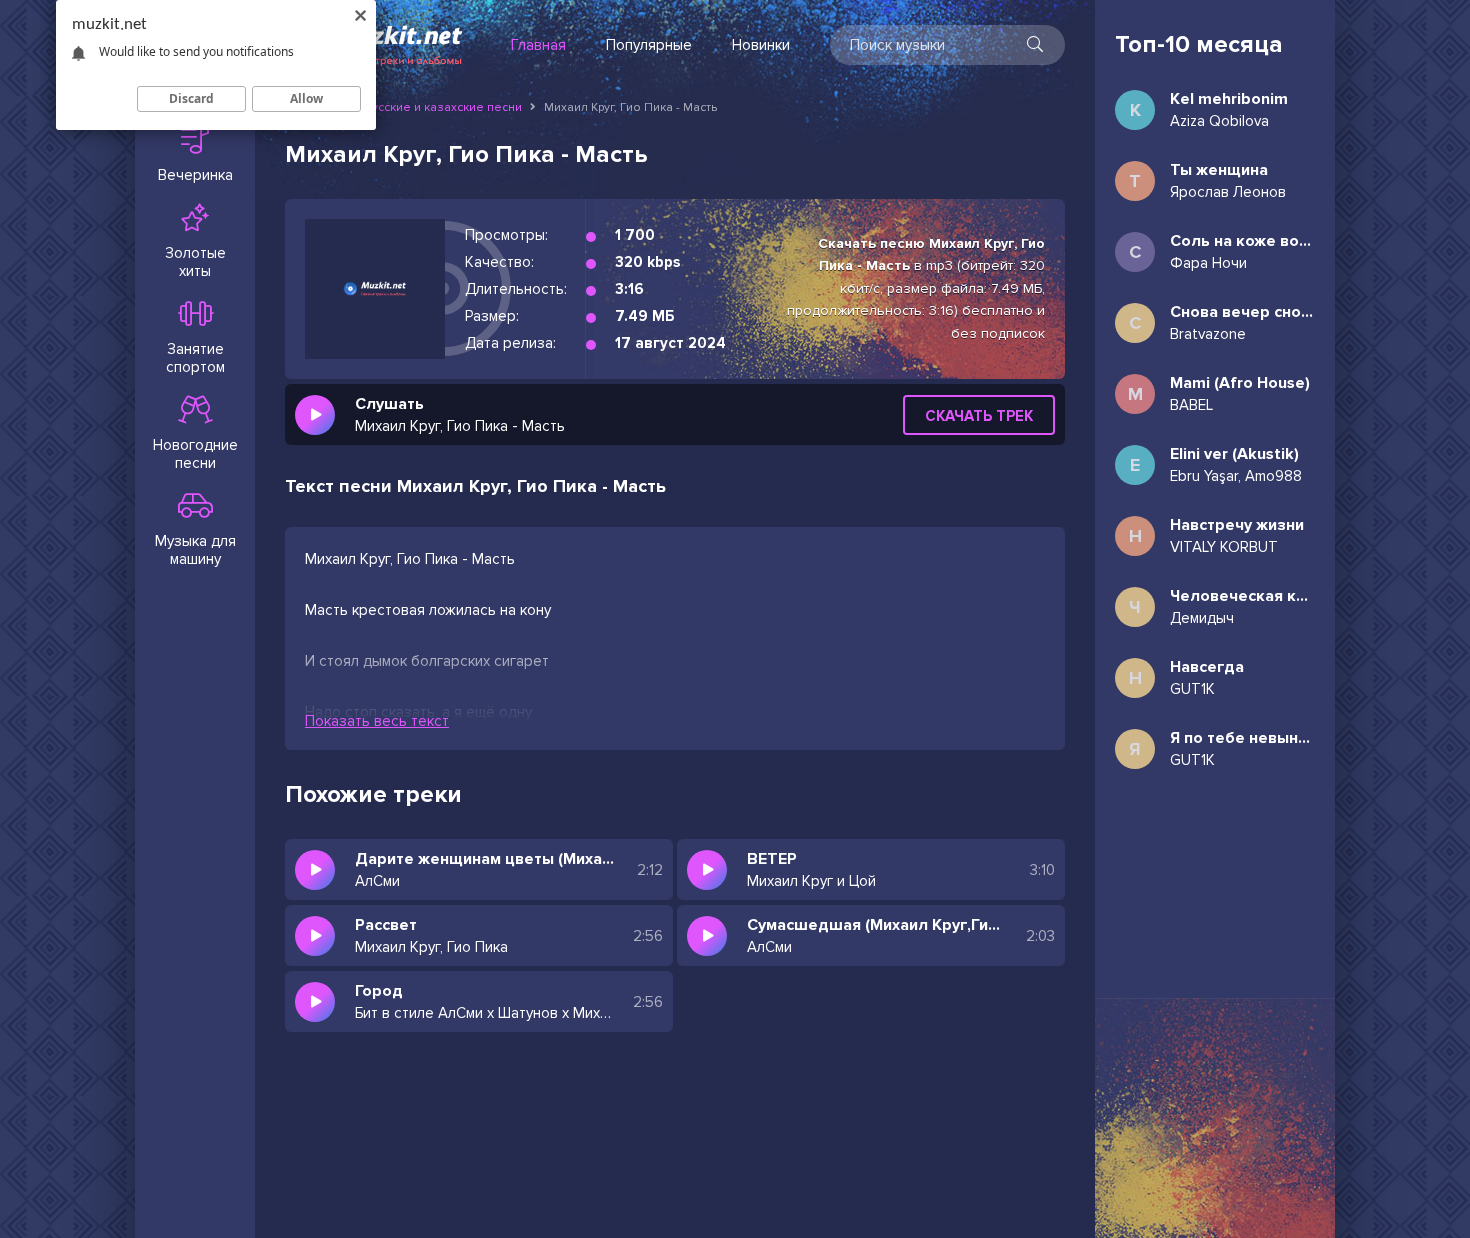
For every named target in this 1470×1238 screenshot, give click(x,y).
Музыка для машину (195, 550)
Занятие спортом (195, 358)
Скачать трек (979, 416)
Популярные (649, 45)
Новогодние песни (195, 454)
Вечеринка (195, 175)
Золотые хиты (195, 262)
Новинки (761, 45)
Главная (538, 45)
